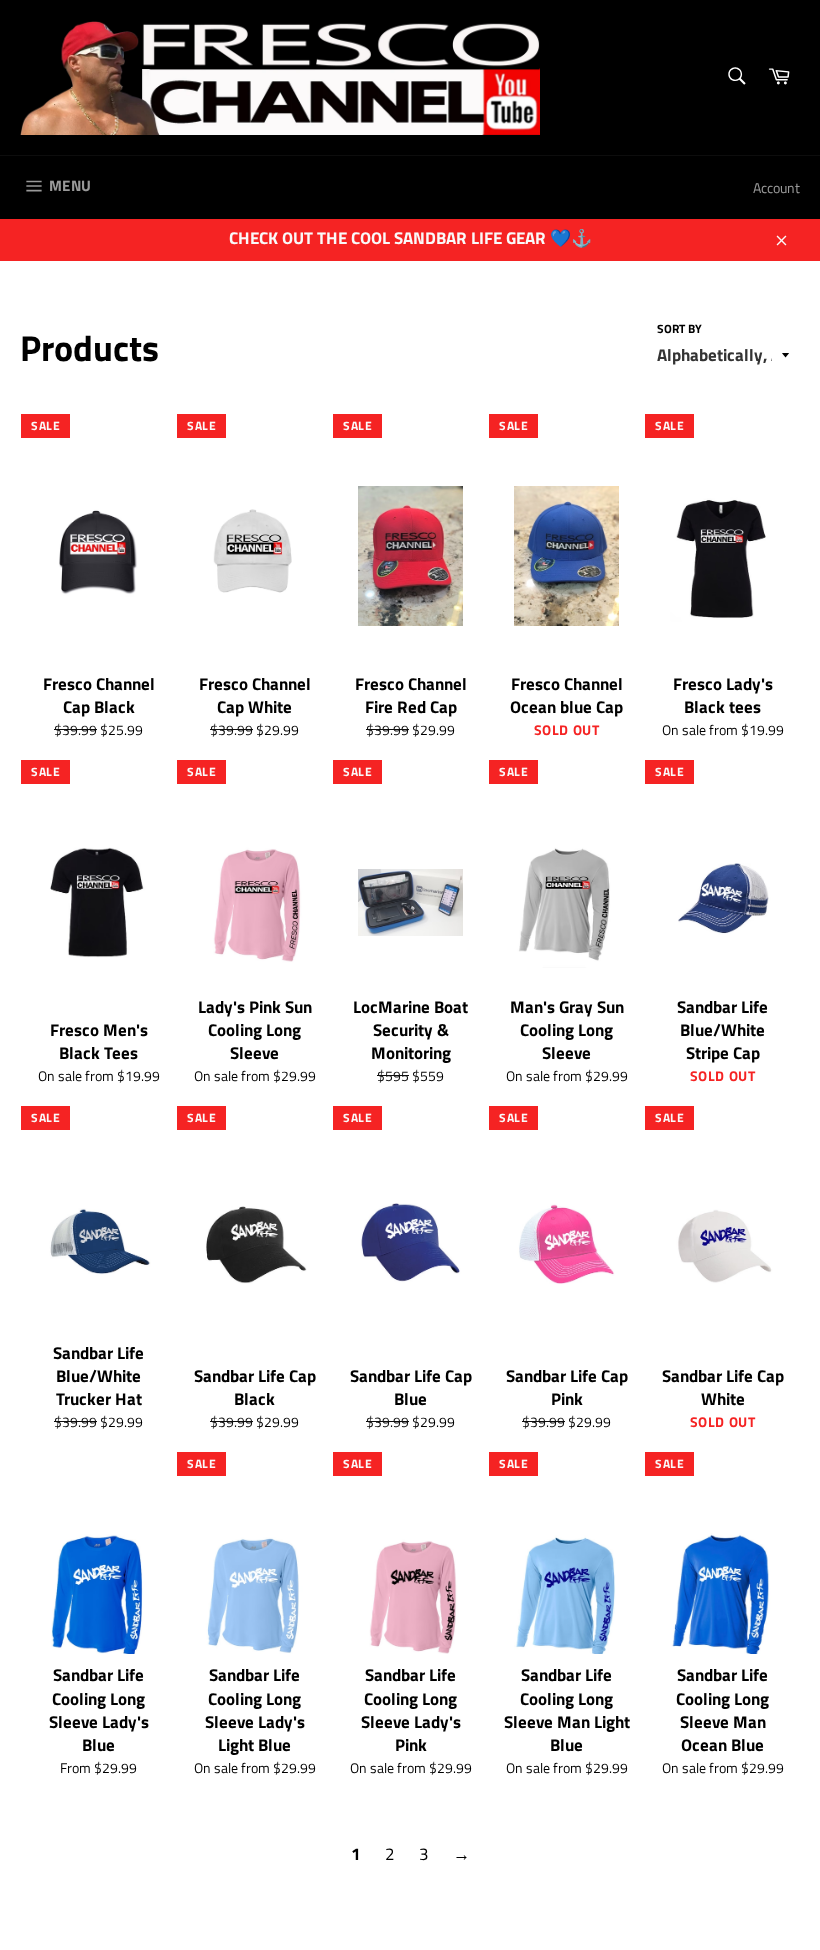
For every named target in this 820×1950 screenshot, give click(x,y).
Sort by (679, 329)
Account (776, 187)
